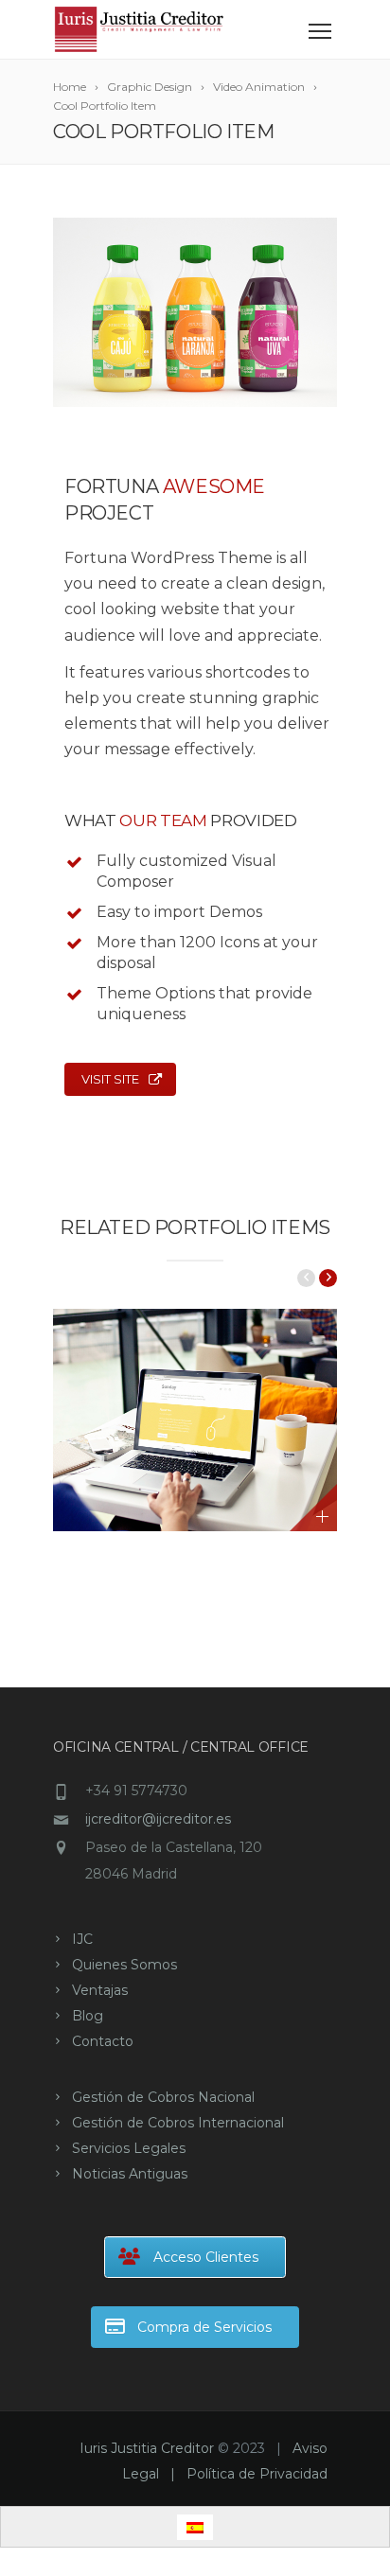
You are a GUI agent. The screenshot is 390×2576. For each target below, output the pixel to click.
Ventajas (100, 1990)
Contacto (103, 2041)
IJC (82, 1939)
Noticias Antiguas (130, 2174)
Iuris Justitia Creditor (147, 2448)
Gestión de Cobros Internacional (178, 2123)
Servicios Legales (129, 2148)
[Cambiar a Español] (195, 2527)
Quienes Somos (124, 1965)
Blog (88, 2016)
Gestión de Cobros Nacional (163, 2097)
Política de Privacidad (257, 2474)
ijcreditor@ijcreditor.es (158, 1819)
